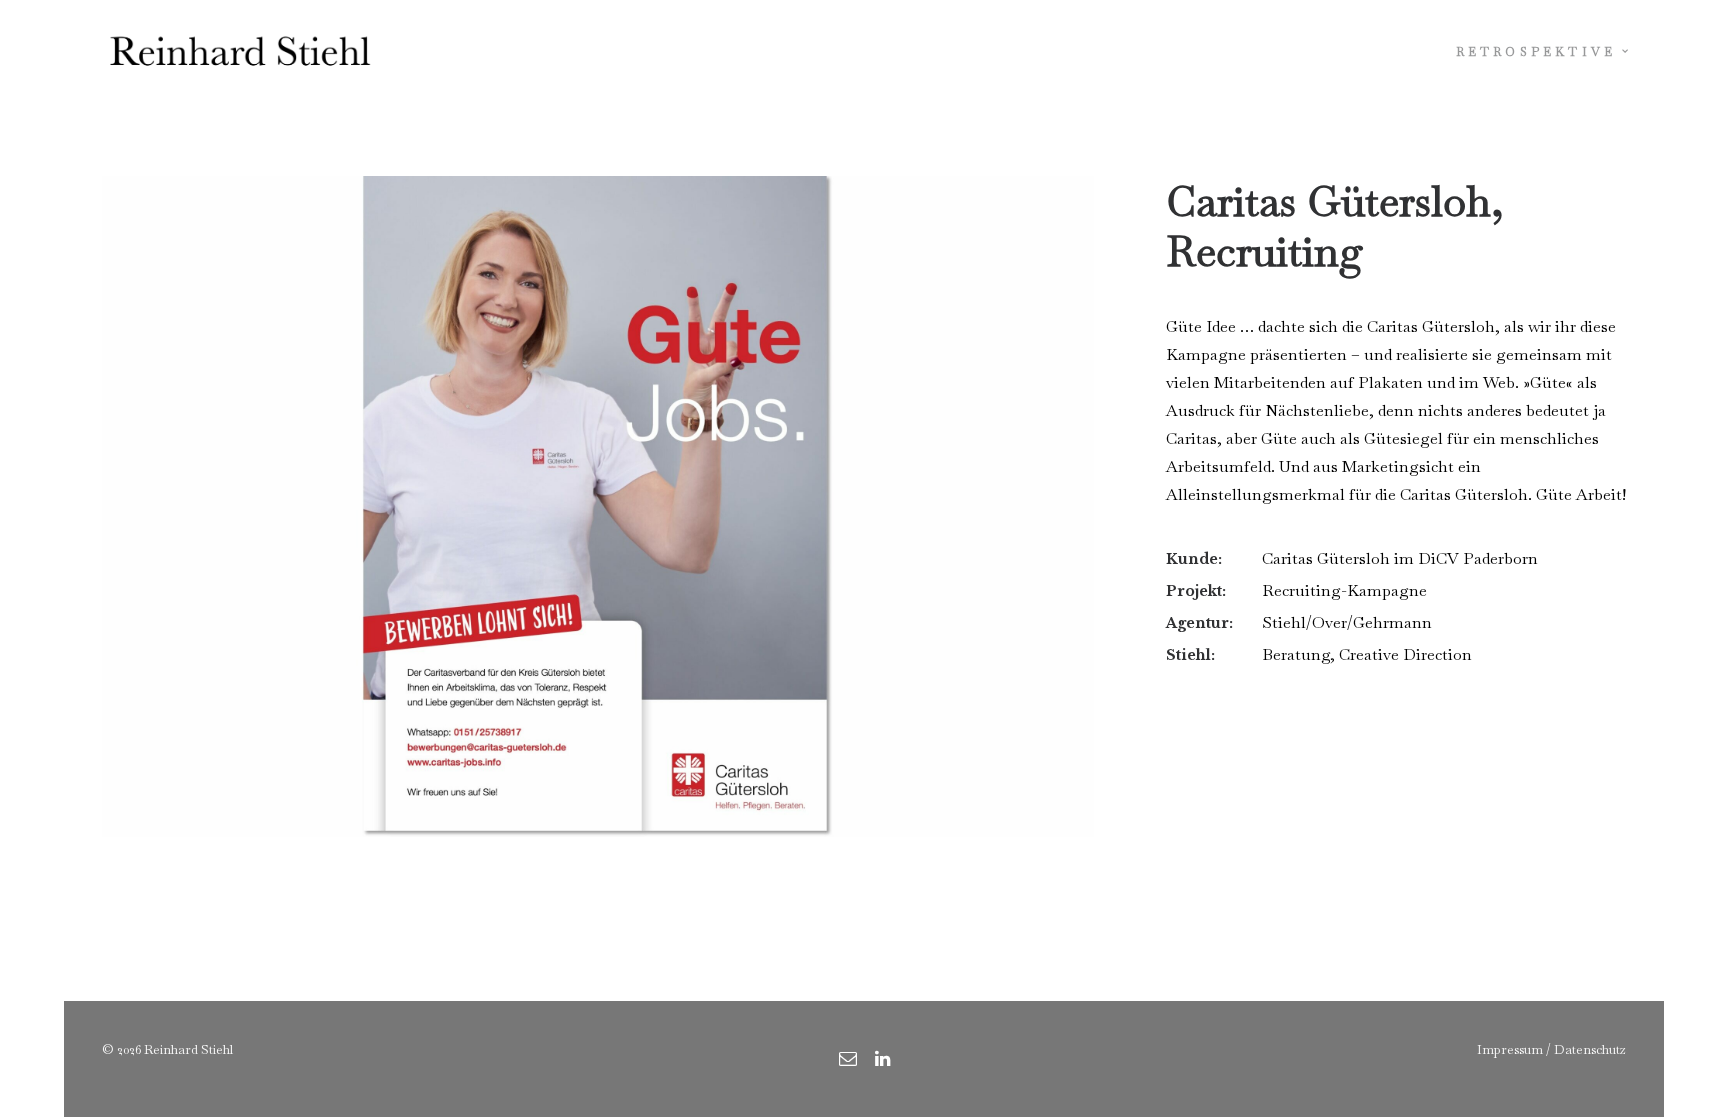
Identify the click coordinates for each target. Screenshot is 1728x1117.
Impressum (1510, 1049)
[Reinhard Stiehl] (239, 52)
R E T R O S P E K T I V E (1534, 52)
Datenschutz (1590, 1049)
